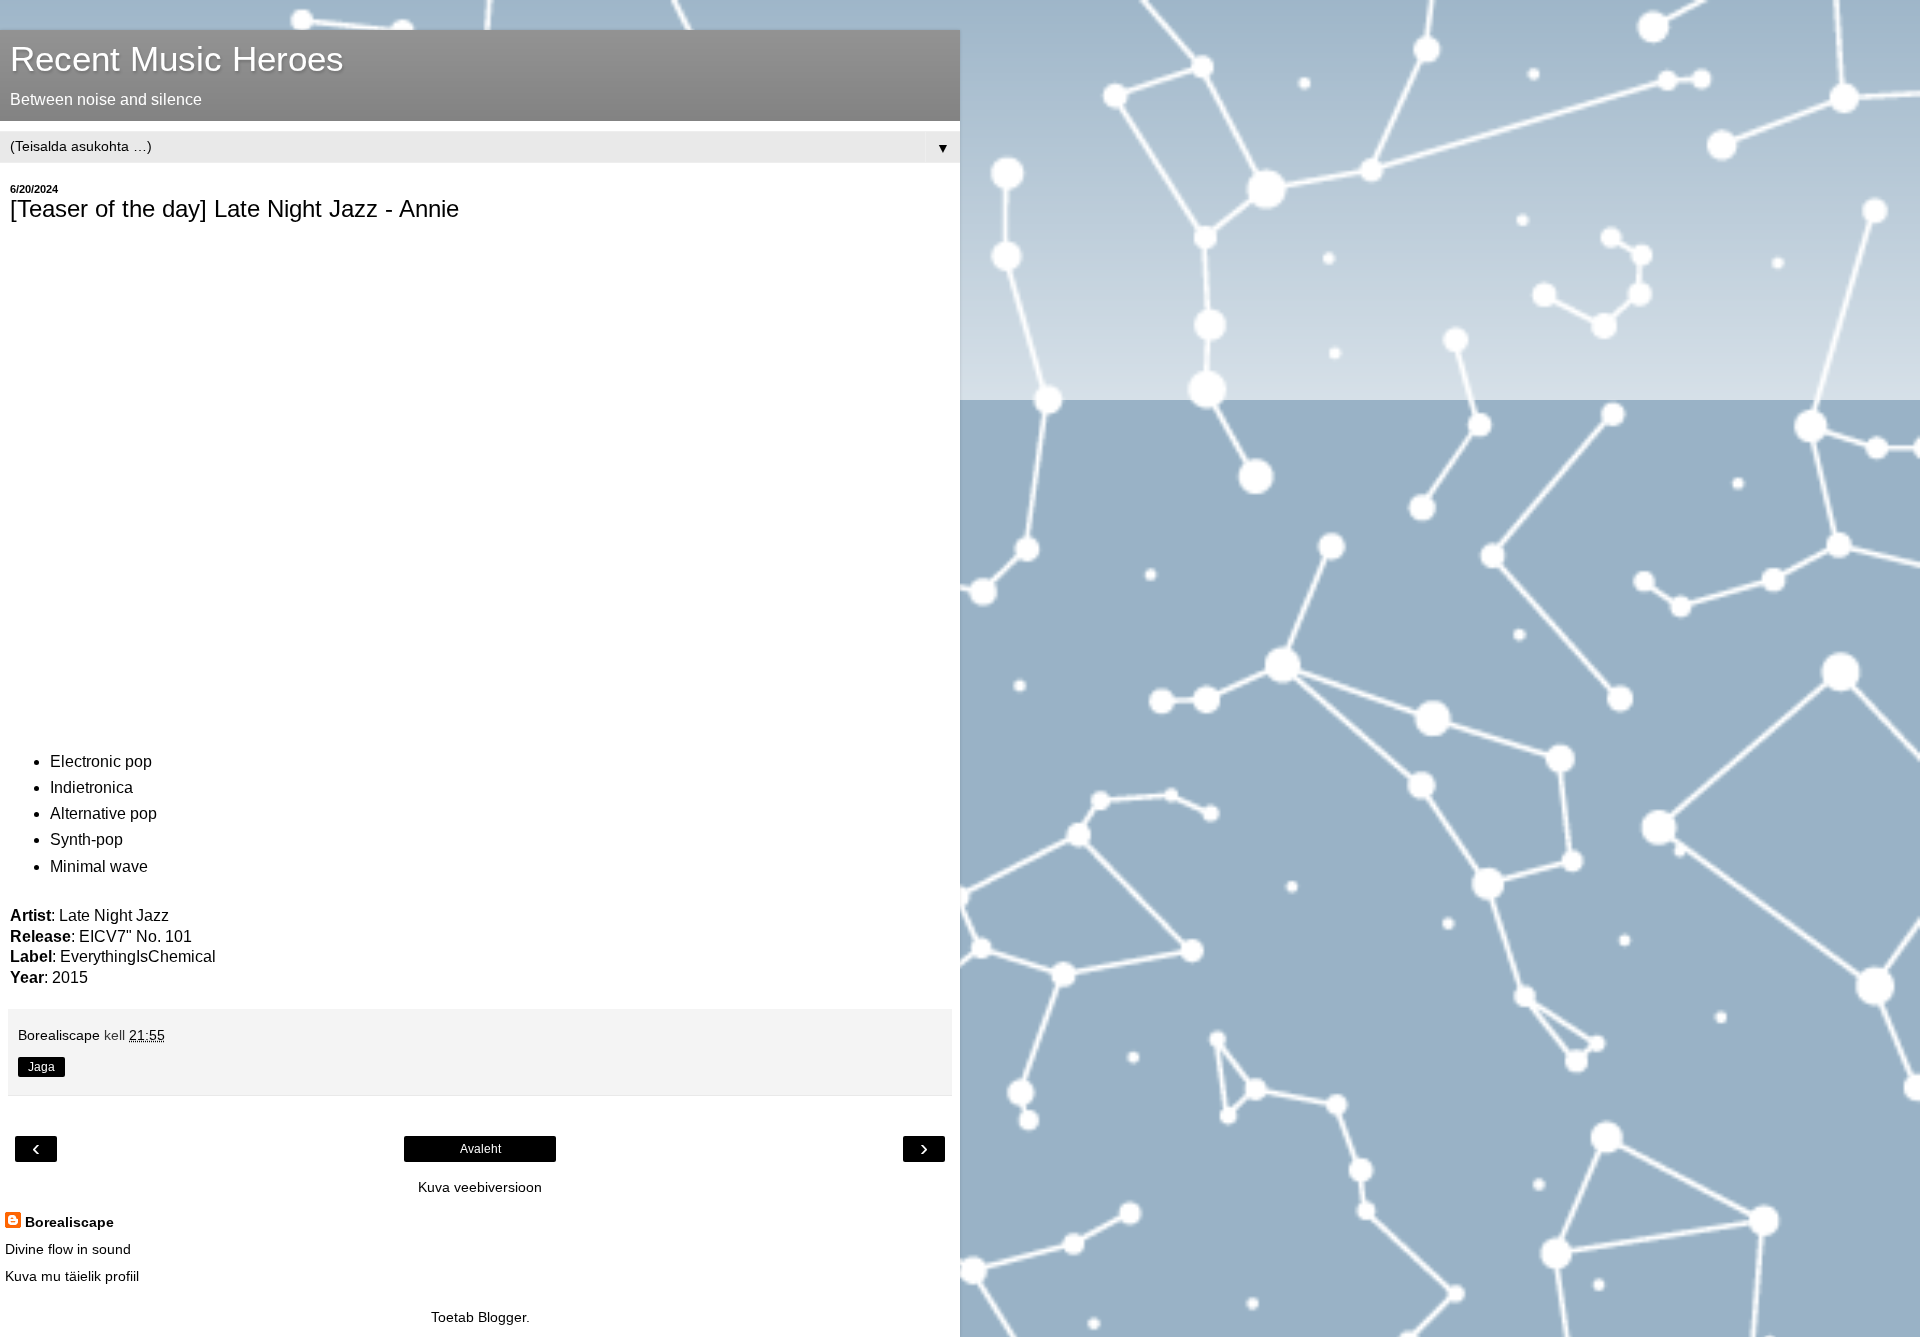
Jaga (41, 1067)
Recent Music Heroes (177, 59)
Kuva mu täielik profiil (72, 1276)
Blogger (502, 1317)
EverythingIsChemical (138, 956)
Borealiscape (69, 1222)
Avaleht (480, 1149)
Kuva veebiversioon (480, 1187)
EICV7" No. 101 (135, 936)
